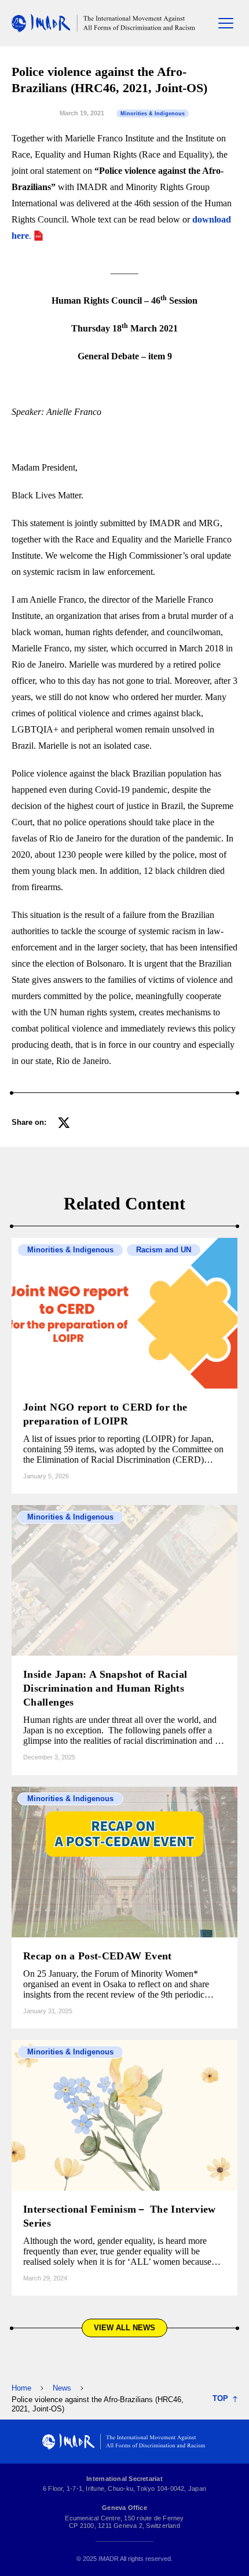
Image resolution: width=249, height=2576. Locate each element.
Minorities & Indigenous (153, 114)
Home (21, 2388)
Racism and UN (164, 1250)
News (62, 2388)
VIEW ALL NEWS (124, 2328)
